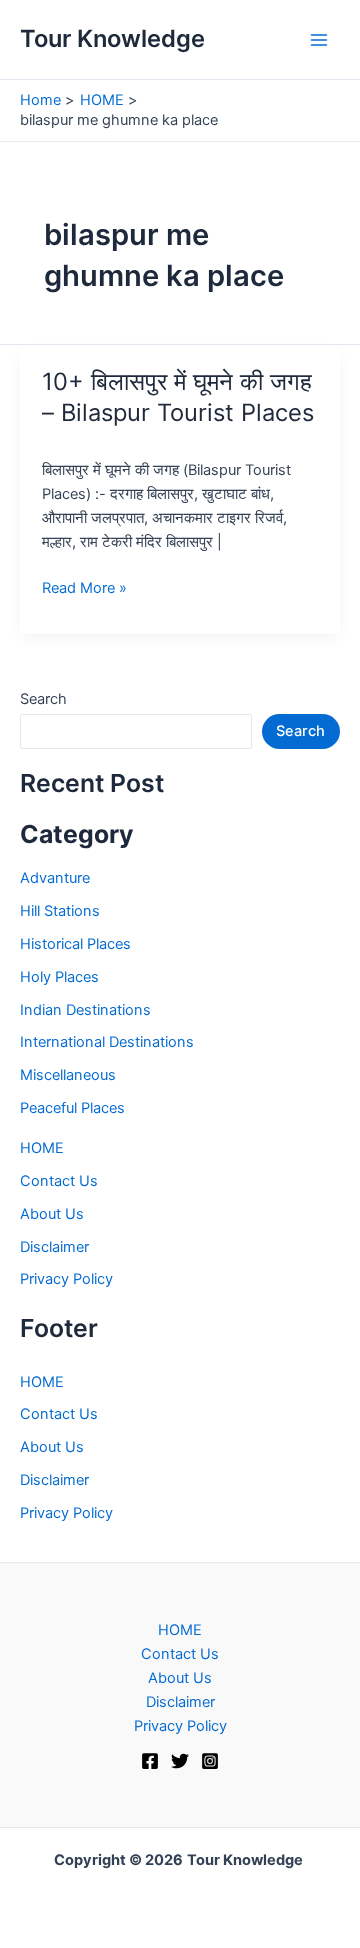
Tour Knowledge (112, 38)
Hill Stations (60, 911)
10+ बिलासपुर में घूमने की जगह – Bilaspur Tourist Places (178, 397)
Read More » (84, 589)
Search (43, 699)
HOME (42, 1148)
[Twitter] (180, 1761)
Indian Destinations (85, 1010)
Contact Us (59, 1181)
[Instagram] (210, 1761)
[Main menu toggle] (319, 40)
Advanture (55, 878)
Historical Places (75, 944)
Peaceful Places (72, 1108)
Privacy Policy (66, 1279)
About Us (52, 1214)
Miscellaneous (68, 1075)
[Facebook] (150, 1761)
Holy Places (59, 977)
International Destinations (107, 1042)
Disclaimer (54, 1247)
